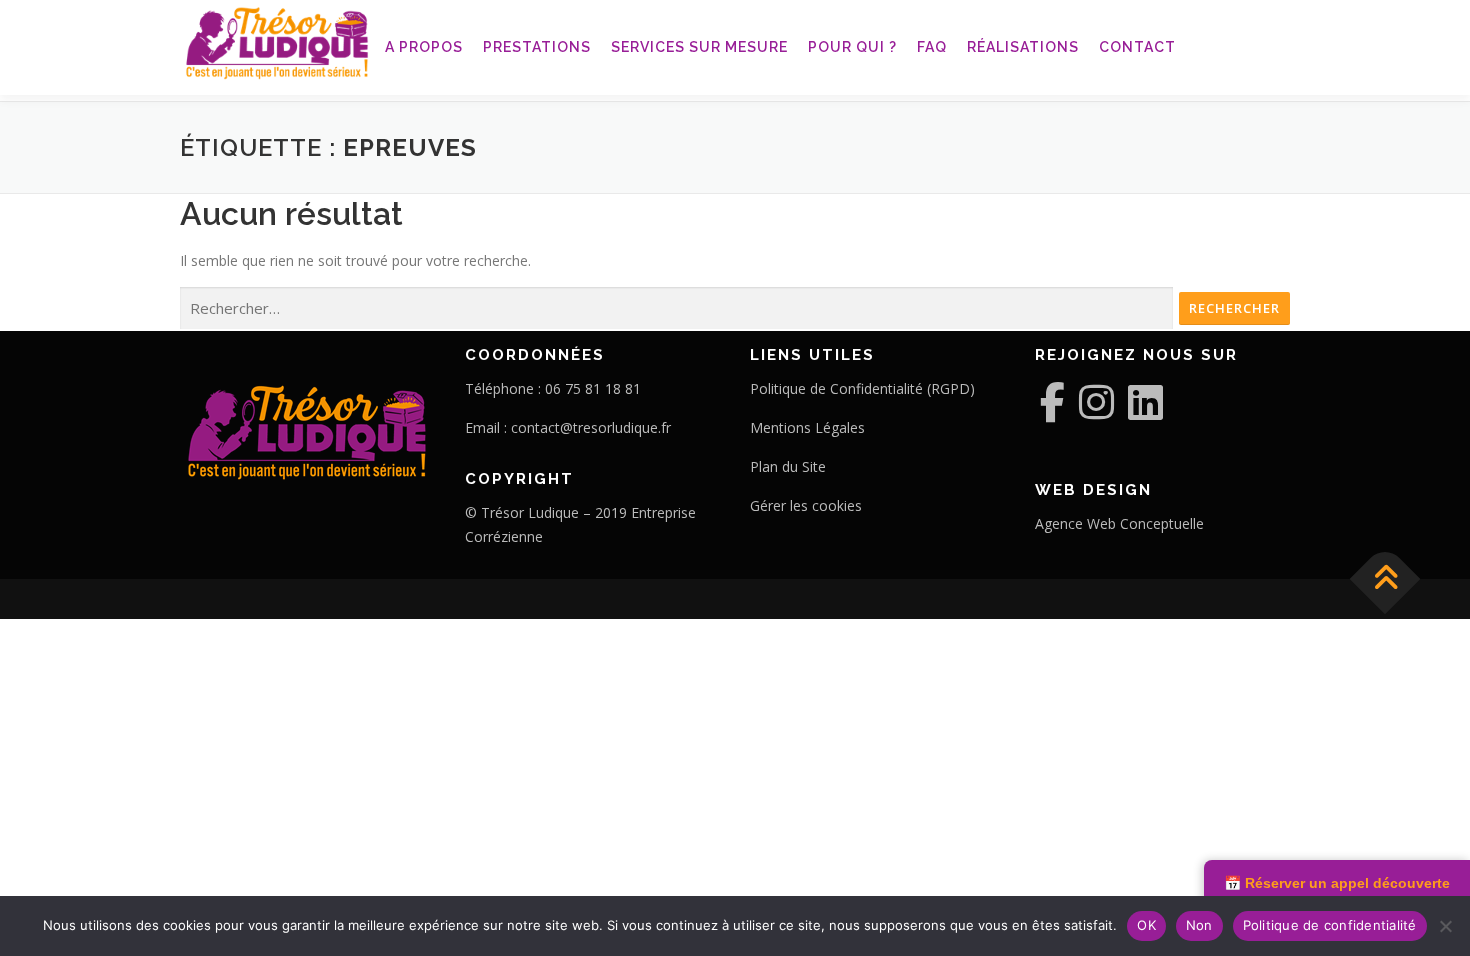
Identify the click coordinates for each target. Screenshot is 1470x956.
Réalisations (1023, 47)
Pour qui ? (852, 47)
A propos (424, 47)
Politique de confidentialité (1330, 925)
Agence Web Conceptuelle (1119, 523)
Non (1199, 925)
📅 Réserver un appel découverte (1337, 883)
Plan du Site (788, 466)
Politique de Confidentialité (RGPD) (862, 388)
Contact (1137, 47)
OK (1146, 925)
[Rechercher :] (676, 308)
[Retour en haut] (1385, 578)
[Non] (1445, 926)
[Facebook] (1052, 402)
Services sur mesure (699, 47)
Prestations (537, 47)
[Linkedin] (1145, 402)
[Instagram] (1096, 402)
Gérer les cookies (806, 505)
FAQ (932, 47)
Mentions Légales (807, 427)
